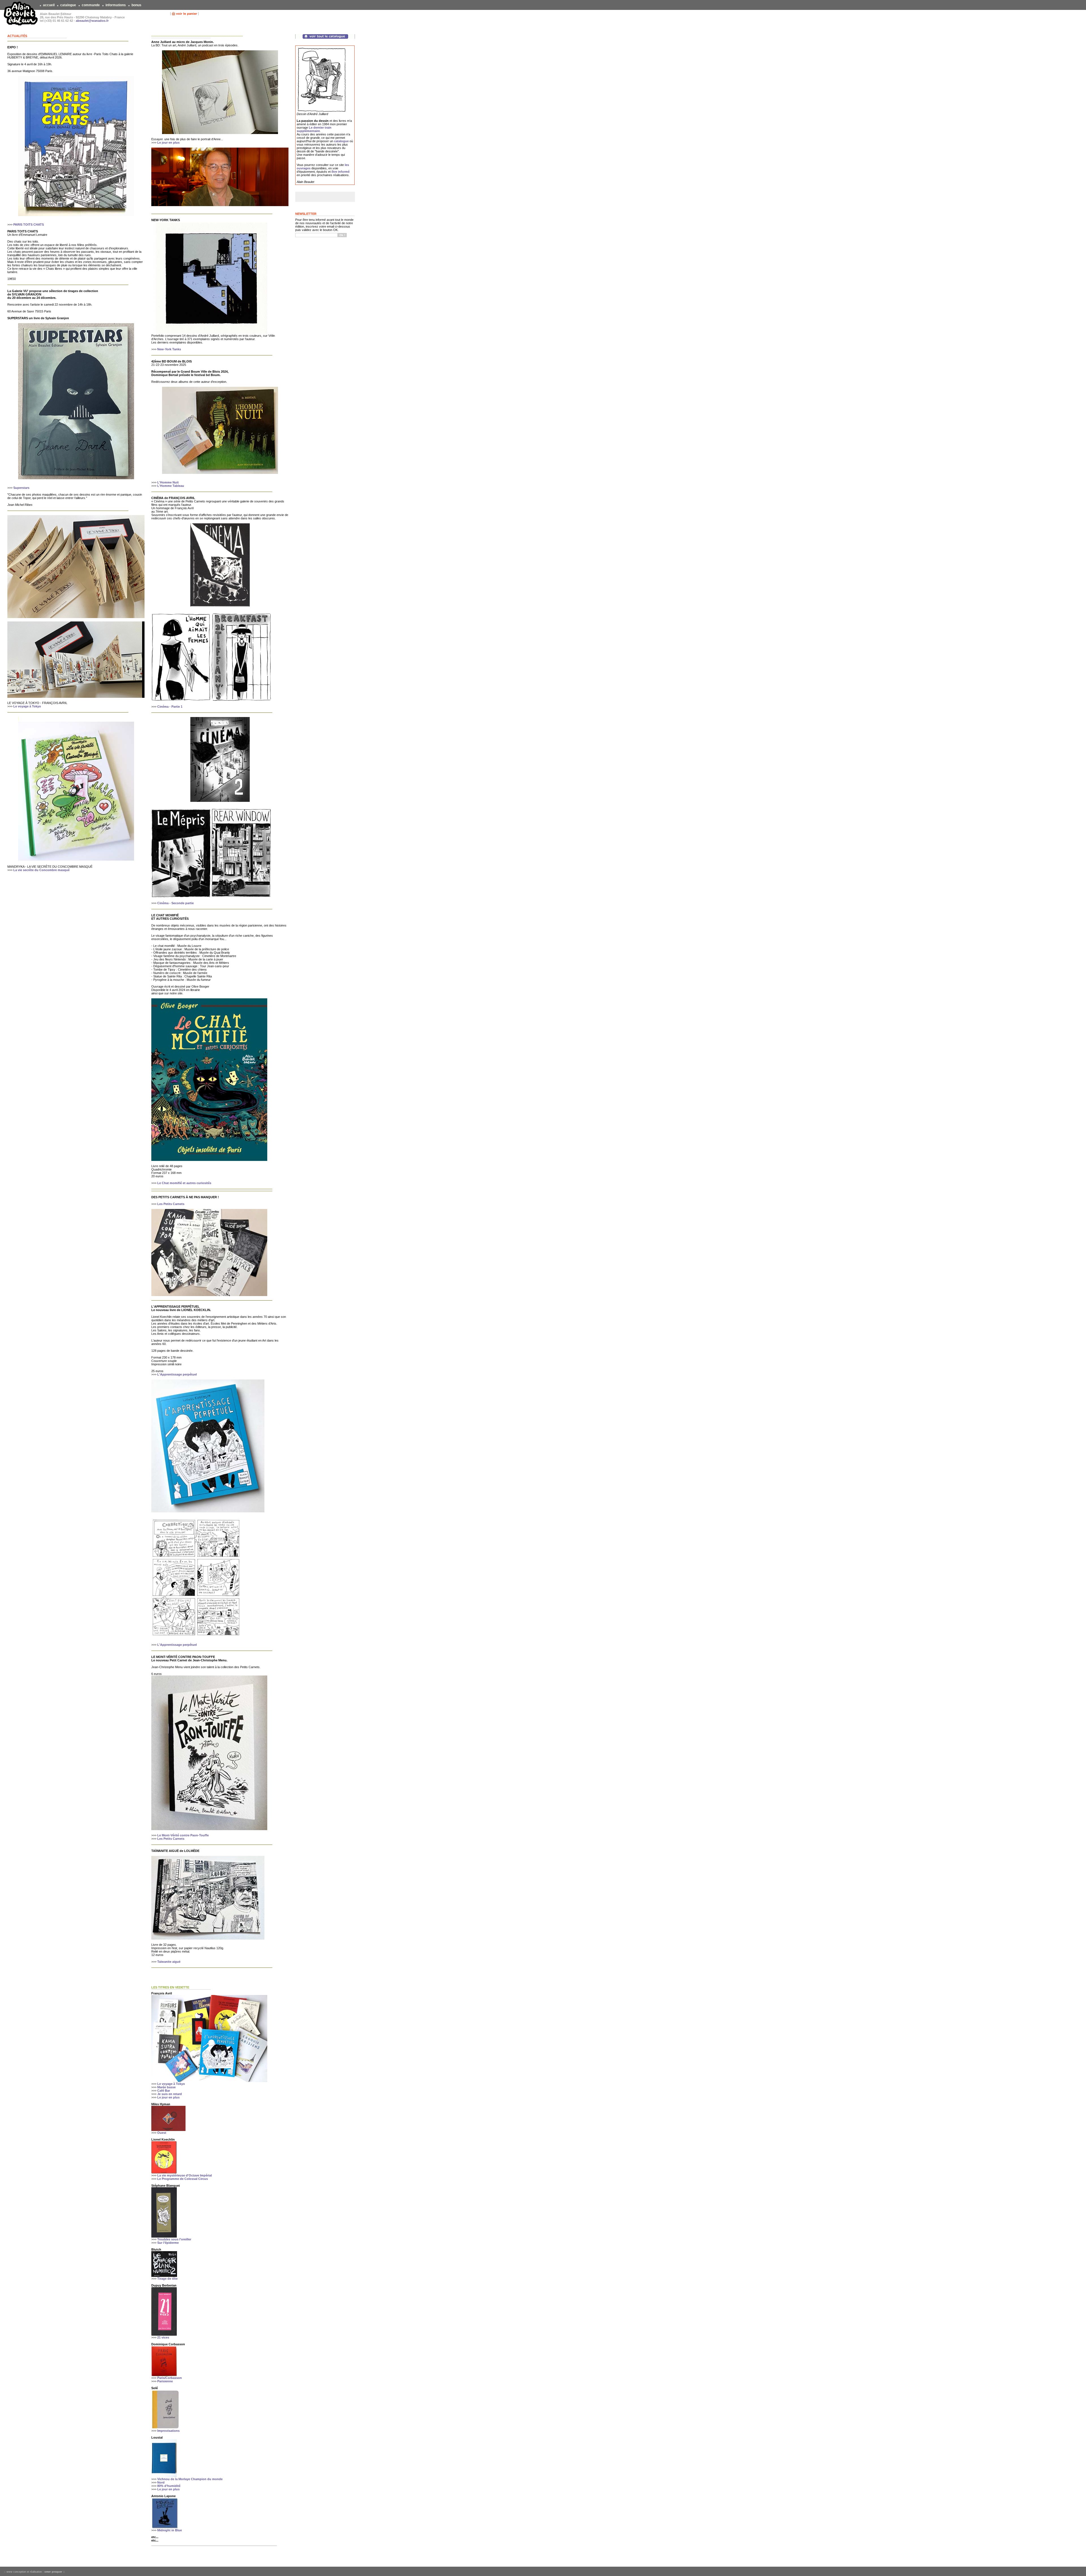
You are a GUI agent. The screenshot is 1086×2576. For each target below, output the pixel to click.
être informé (341, 172)
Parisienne (165, 2381)
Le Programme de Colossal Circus (183, 2179)
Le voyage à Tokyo (27, 706)
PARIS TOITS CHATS (29, 224)
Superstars (21, 488)
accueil (49, 5)
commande (91, 5)
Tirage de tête (167, 2279)
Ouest (162, 2133)
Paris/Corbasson (170, 2378)
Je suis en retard (170, 2094)
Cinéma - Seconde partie (175, 903)
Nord (161, 2482)
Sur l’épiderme (168, 2243)
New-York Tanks (169, 349)
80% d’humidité (169, 2486)
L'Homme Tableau (171, 486)
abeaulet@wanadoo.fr (92, 21)
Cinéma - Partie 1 (170, 707)
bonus (136, 5)
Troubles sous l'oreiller (174, 2239)
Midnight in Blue (170, 2530)
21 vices (163, 2337)
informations (116, 5)
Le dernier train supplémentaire (314, 129)
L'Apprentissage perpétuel (177, 1374)
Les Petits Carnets (171, 1204)
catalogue (68, 5)
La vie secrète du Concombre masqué (41, 870)
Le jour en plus (168, 142)
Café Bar (164, 2091)
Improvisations (168, 2431)
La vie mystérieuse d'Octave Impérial (185, 2175)
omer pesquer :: (55, 2572)
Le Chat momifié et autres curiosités (184, 1183)
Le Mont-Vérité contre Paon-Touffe (183, 1835)
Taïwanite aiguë (169, 1962)
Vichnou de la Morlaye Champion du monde (190, 2479)
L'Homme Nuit (168, 482)
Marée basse (166, 2087)
